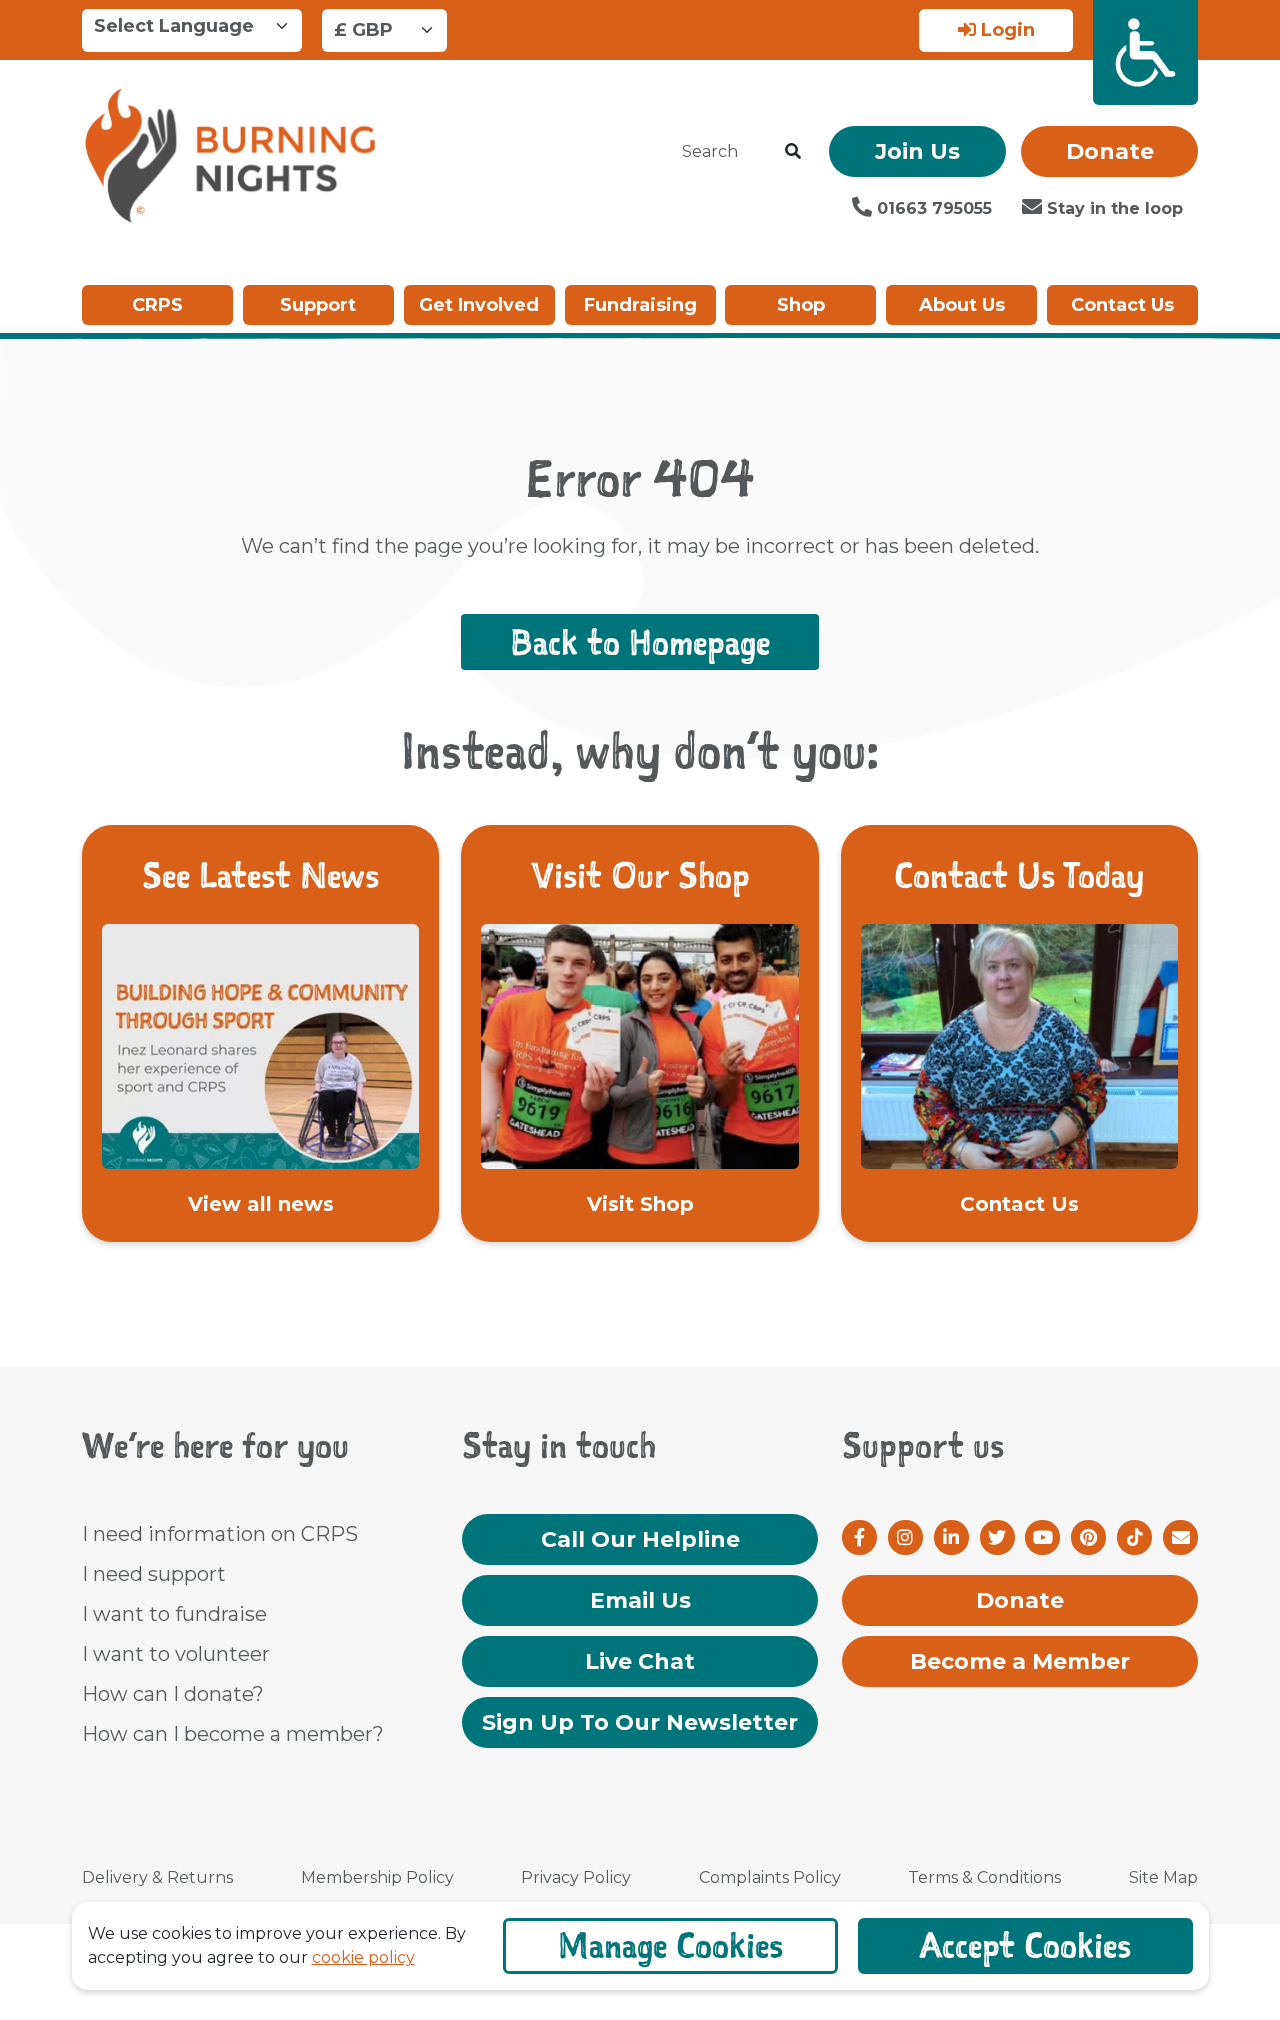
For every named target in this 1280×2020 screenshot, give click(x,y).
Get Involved (479, 305)
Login (1005, 30)
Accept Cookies (1025, 1945)
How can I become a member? (233, 1734)
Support (318, 305)
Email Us (640, 1600)
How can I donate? (173, 1694)
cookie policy (363, 1957)
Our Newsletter (640, 1722)
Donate (1110, 151)
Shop (801, 305)
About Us (962, 305)
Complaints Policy (770, 1877)
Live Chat (640, 1661)
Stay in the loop (1112, 208)
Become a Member (1020, 1661)
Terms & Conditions (984, 1877)
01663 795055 (932, 208)
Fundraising (640, 305)
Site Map (1163, 1877)
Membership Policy (377, 1877)
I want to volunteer (176, 1654)
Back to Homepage (640, 642)
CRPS (157, 305)
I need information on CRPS (220, 1534)
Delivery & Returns (157, 1877)
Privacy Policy (576, 1877)
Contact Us (1122, 305)
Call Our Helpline (640, 1539)
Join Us (917, 151)
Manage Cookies (670, 1945)
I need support (154, 1574)
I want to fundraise (174, 1614)
